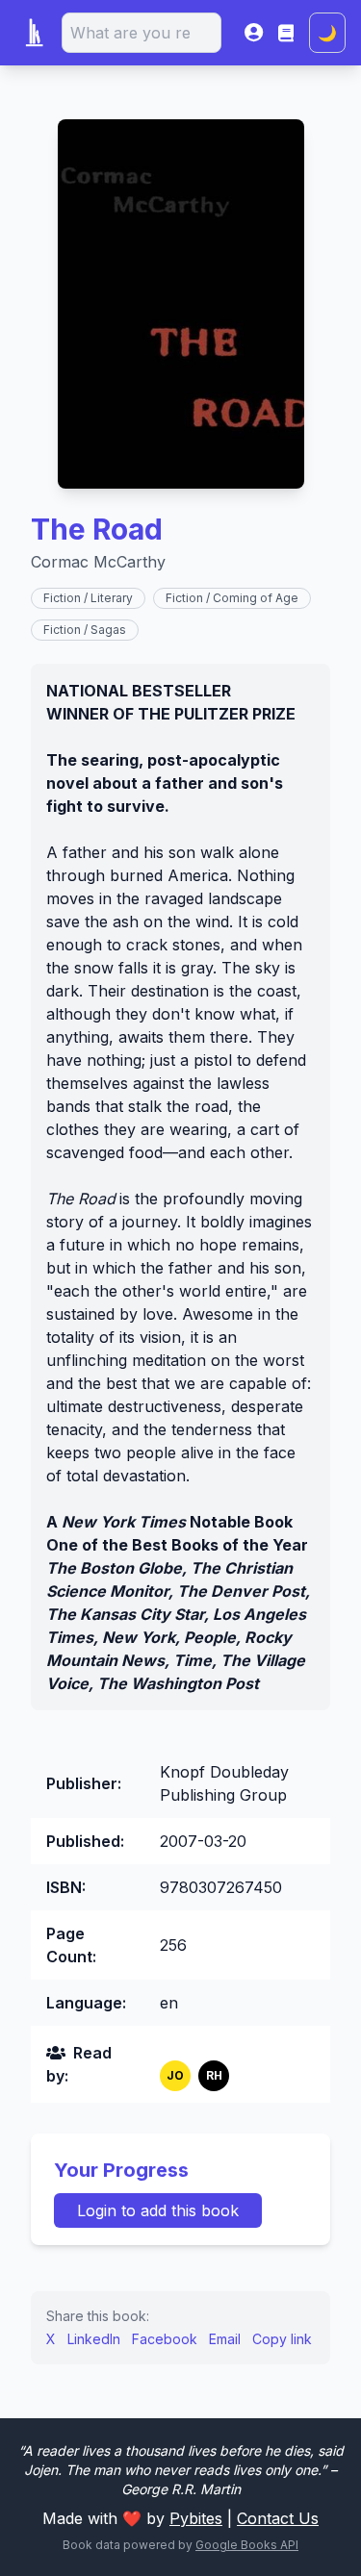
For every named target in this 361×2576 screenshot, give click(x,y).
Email (225, 2339)
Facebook (165, 2339)
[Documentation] (286, 33)
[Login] (254, 33)
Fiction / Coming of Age (232, 598)
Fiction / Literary (88, 598)
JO (175, 2075)
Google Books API (247, 2545)
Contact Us (278, 2518)
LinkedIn (94, 2339)
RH (214, 2075)
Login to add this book (158, 2210)
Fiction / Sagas (85, 630)
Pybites (196, 2518)
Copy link (282, 2339)
